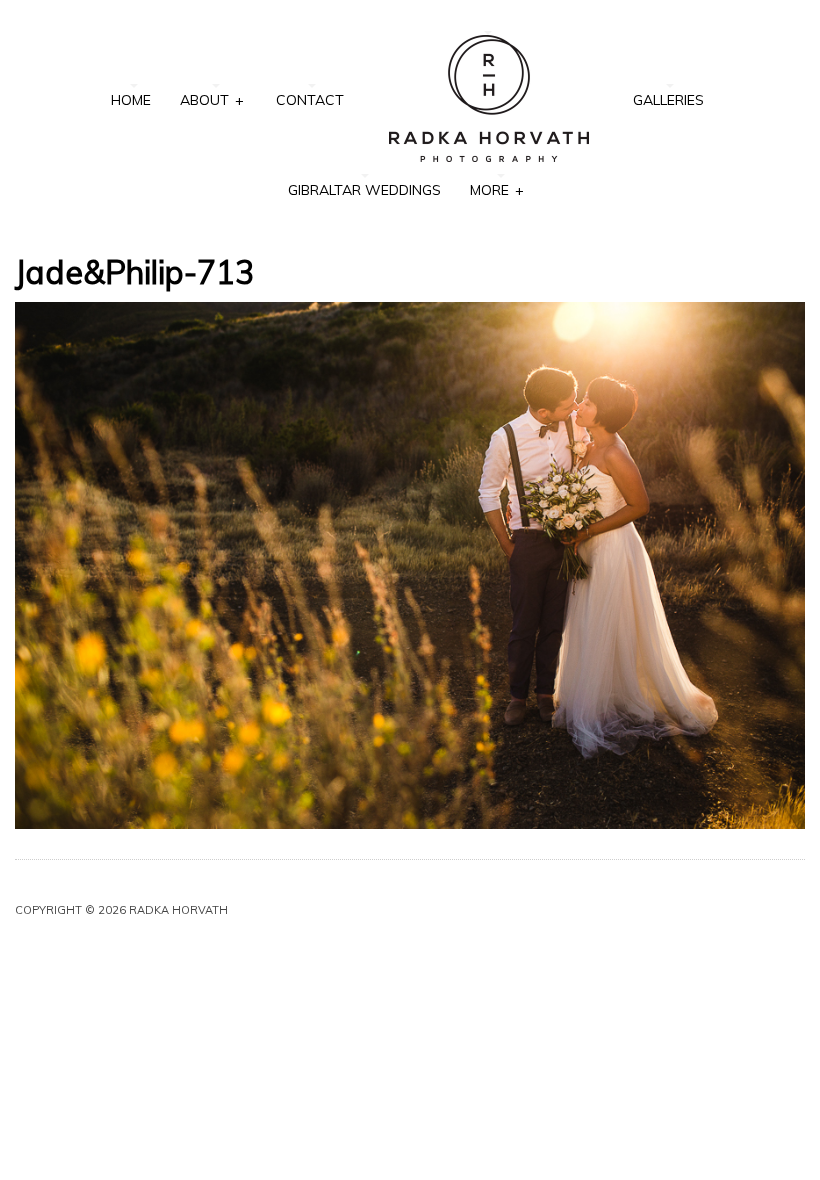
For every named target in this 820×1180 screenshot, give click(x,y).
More (496, 190)
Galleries (668, 100)
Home (131, 100)
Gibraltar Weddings (364, 190)
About (211, 100)
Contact (310, 100)
